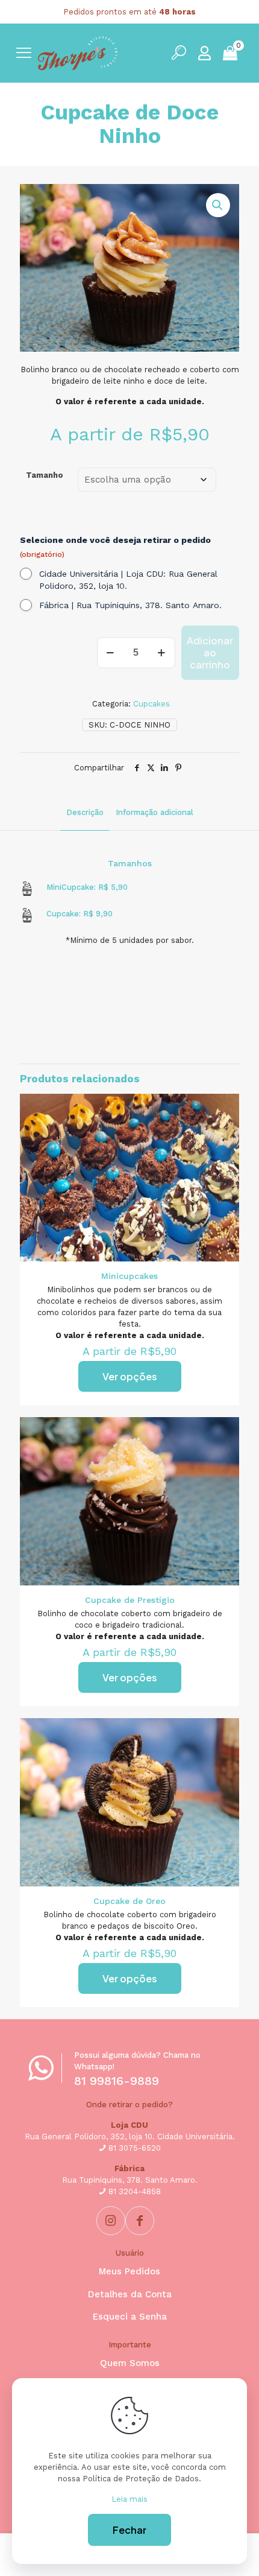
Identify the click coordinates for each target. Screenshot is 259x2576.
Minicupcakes (129, 1276)
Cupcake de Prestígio (130, 1600)
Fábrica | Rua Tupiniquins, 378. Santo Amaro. (130, 605)
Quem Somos (130, 2363)
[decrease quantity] (111, 653)
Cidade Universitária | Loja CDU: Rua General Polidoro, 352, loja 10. (128, 580)
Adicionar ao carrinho (210, 652)
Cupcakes (151, 704)
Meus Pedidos (129, 2271)
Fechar (129, 2530)
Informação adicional (154, 812)
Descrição (85, 812)
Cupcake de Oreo (129, 1901)
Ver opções (130, 1376)
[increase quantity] (162, 653)
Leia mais (129, 2499)
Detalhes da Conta (130, 2294)
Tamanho (45, 475)
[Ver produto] (225, 1108)
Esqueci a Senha (130, 2317)
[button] (218, 205)
